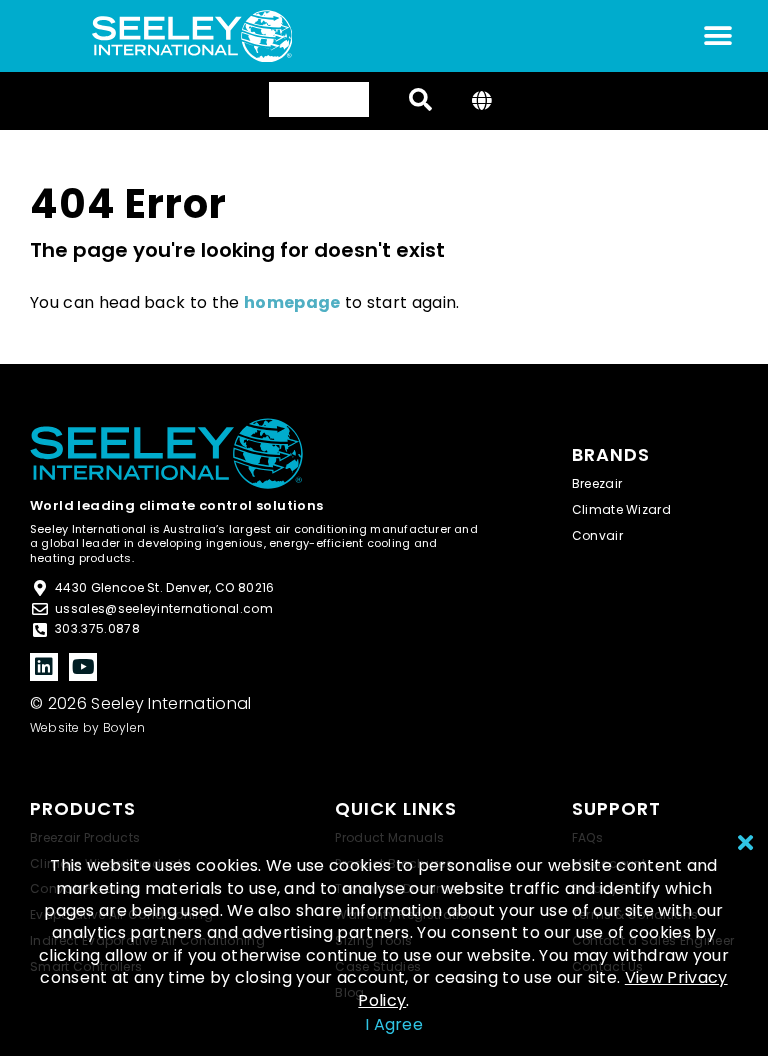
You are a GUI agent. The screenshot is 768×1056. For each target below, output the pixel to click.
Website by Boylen (87, 727)
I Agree (394, 1024)
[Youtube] (83, 667)
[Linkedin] (44, 667)
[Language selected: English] (319, 99)
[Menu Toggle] (718, 36)
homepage (292, 302)
